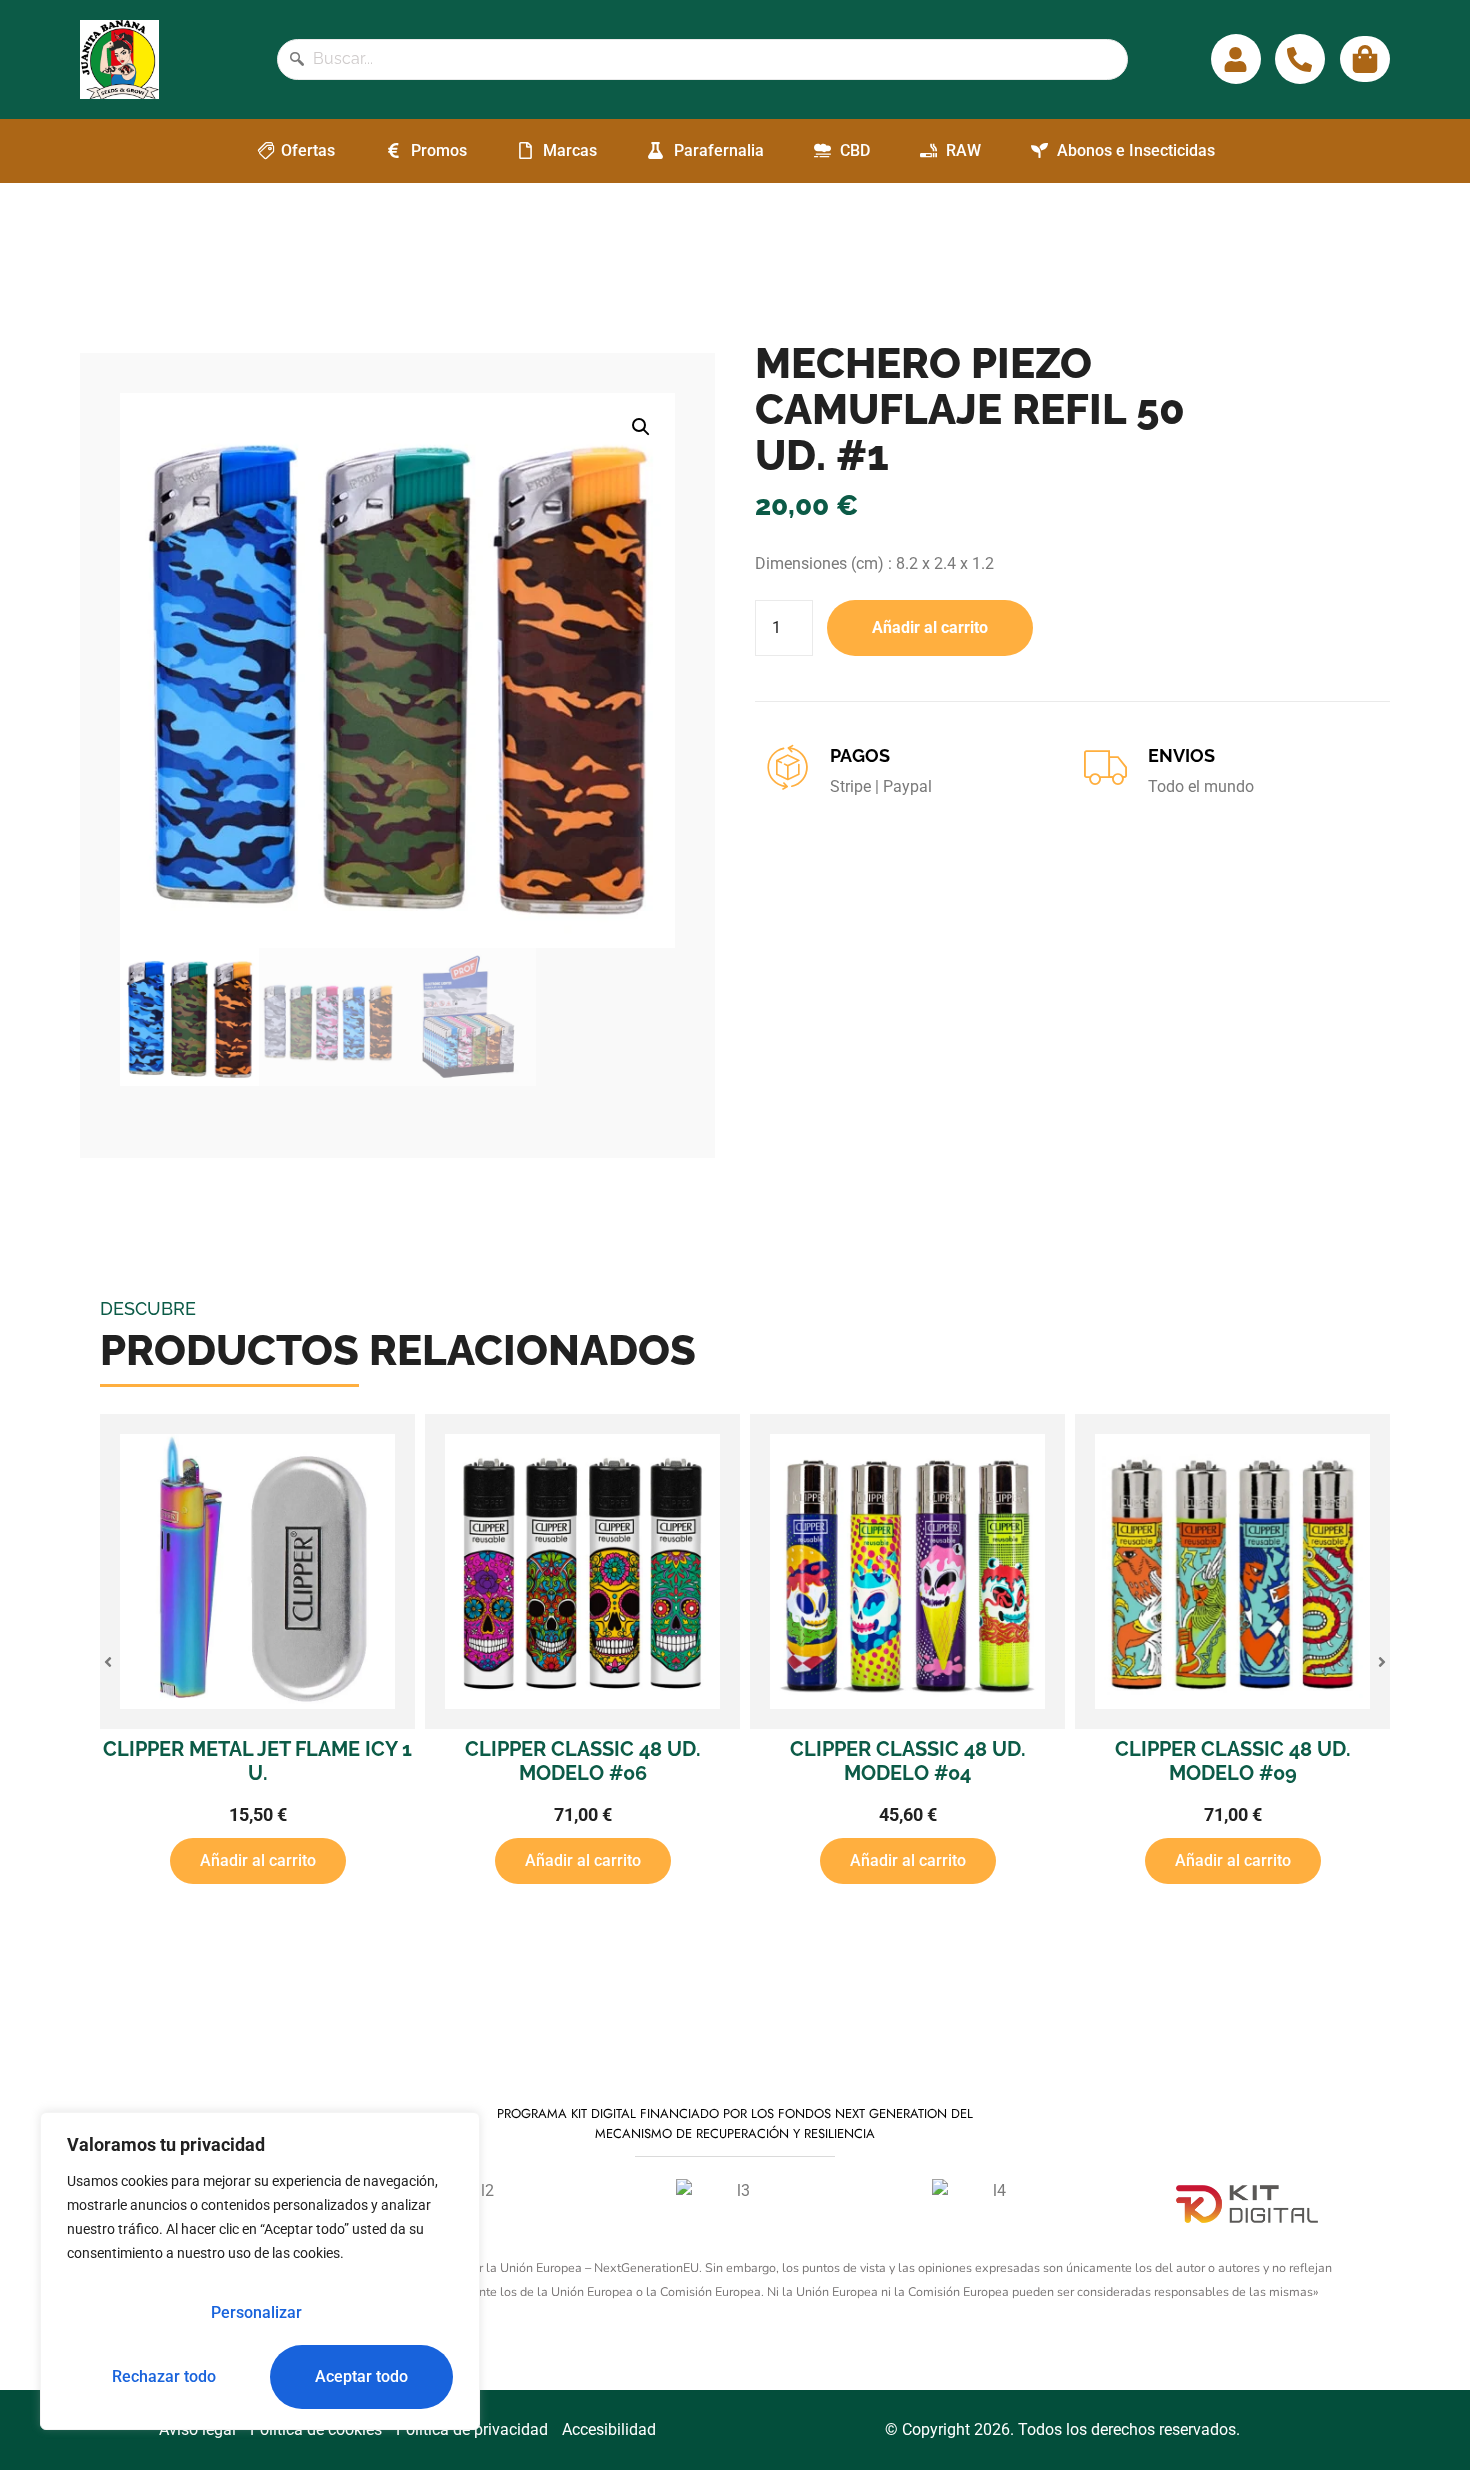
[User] (1236, 59)
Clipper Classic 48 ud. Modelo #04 (908, 1761)
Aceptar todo (361, 2376)
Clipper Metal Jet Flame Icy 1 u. (257, 1761)
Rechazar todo (164, 2376)
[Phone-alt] (1300, 59)
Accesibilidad (609, 2429)
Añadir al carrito (930, 627)
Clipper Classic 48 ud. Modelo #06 (583, 1761)
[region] (260, 2271)
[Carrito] (1365, 59)
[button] (641, 427)
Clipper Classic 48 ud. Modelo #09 (1233, 1761)
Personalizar (256, 2312)
